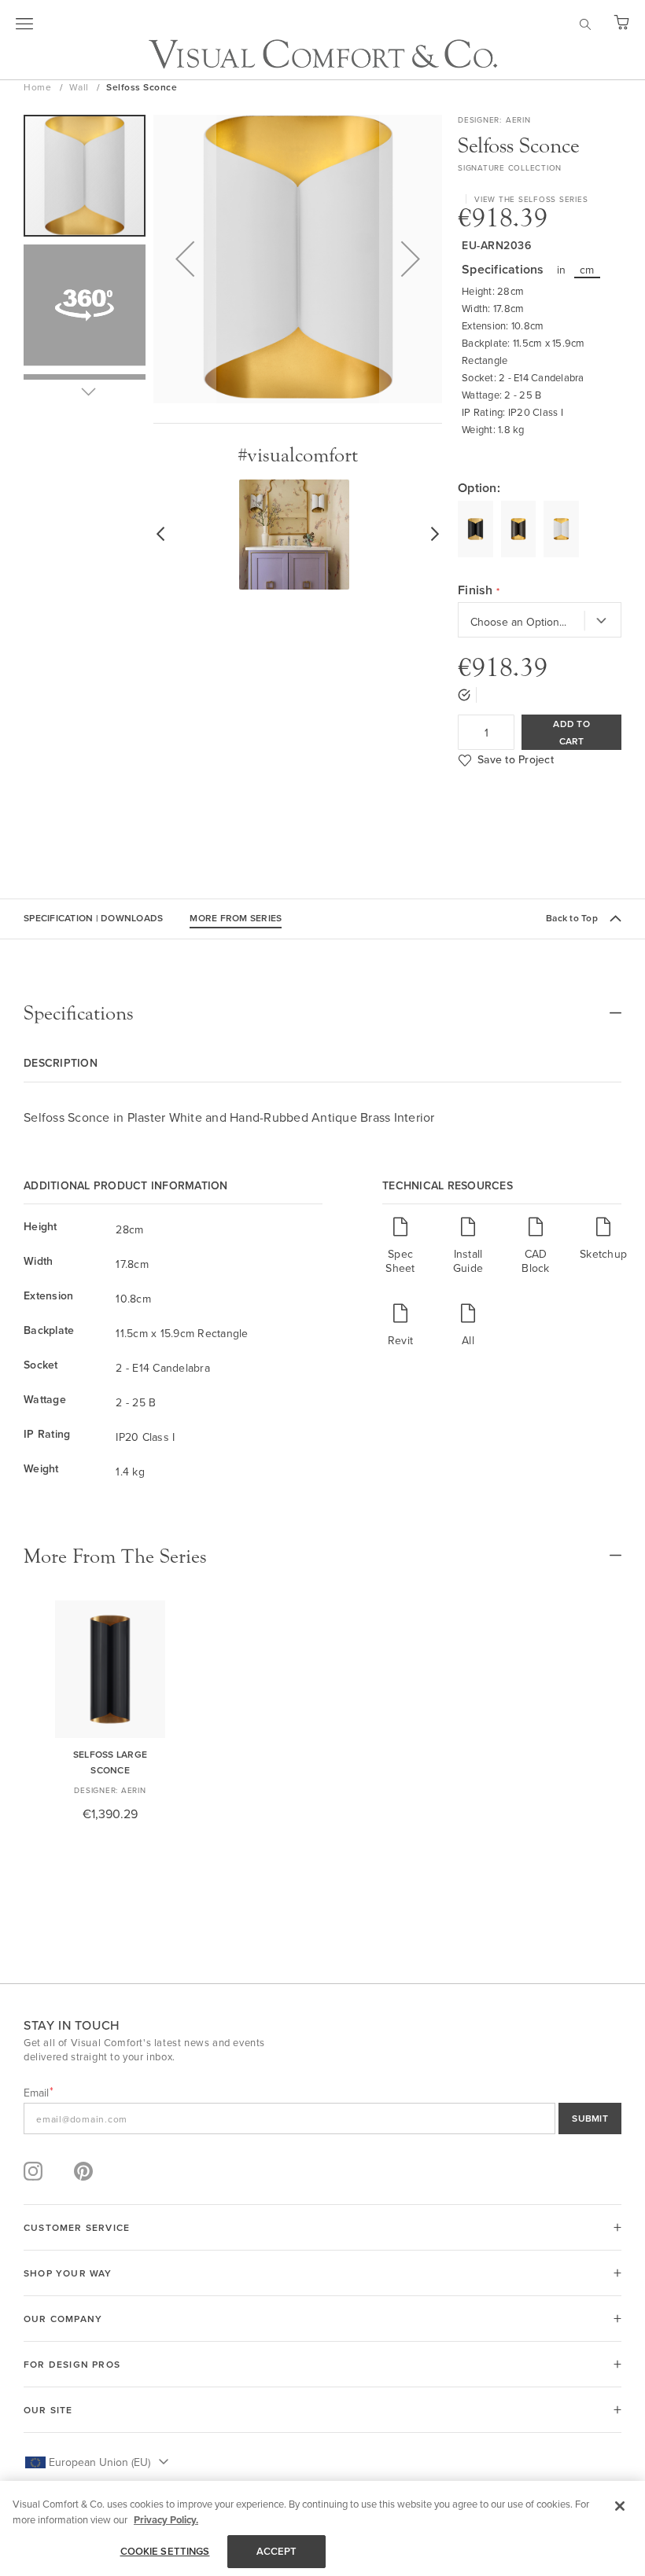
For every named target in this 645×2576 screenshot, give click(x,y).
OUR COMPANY (63, 2319)
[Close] (620, 2506)
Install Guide (468, 1260)
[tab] (322, 1013)
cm (587, 270)
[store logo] (323, 54)
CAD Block (535, 1260)
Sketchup (603, 1253)
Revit (400, 1340)
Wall (81, 87)
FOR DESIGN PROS (72, 2364)
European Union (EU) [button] (100, 2462)
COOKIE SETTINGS (165, 2551)
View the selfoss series (531, 199)
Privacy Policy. (166, 2520)
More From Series (236, 918)
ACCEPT (277, 2551)
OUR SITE (48, 2410)
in (562, 270)
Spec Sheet (400, 1260)
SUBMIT (590, 2118)
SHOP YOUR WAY (68, 2273)
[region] (322, 2528)
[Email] (322, 2118)
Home (39, 87)
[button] (185, 259)
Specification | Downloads (93, 918)
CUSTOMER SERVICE (77, 2227)
